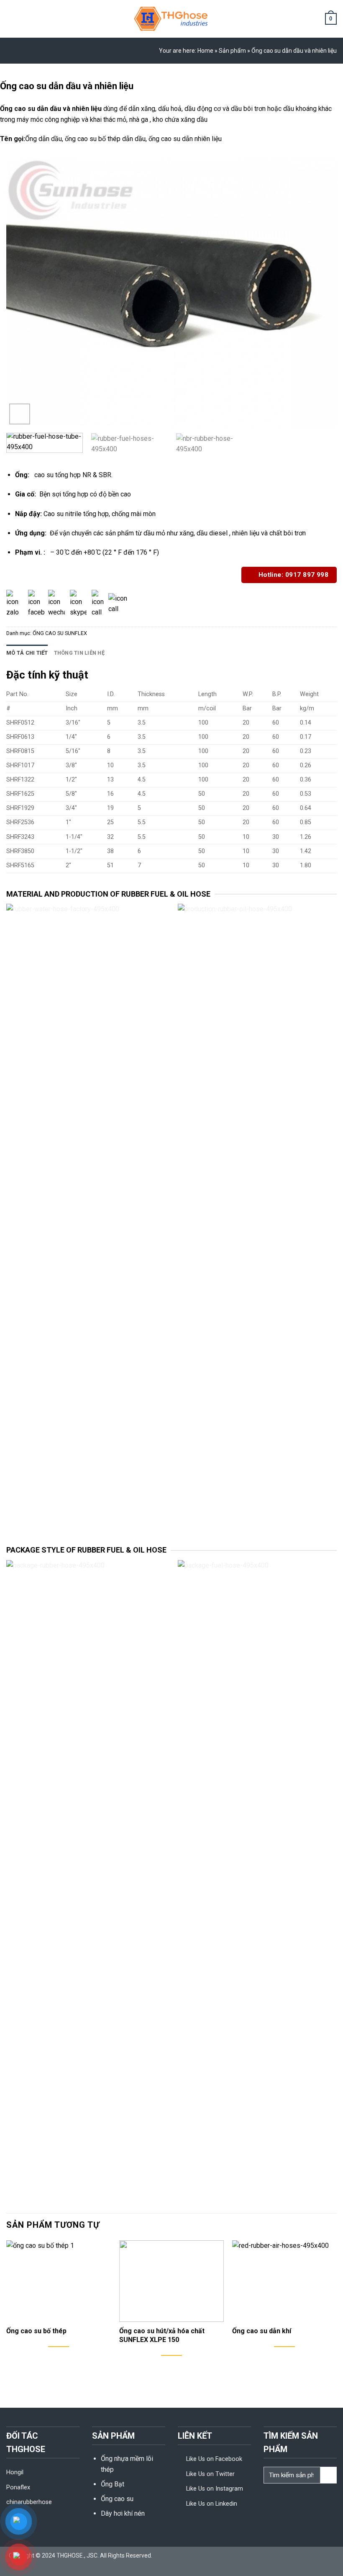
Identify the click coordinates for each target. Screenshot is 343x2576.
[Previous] (23, 293)
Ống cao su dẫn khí (262, 2331)
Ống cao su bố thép (36, 2331)
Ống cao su (117, 2499)
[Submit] (329, 2475)
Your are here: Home (186, 51)
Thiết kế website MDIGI (184, 2555)
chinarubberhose (29, 2502)
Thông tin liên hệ (79, 653)
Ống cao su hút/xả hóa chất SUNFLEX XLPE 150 (162, 2335)
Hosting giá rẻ (232, 2555)
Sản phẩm (232, 51)
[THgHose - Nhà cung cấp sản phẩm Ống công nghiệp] (171, 19)
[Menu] (11, 19)
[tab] (27, 653)
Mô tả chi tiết (27, 653)
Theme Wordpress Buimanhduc (292, 2555)
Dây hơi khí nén (123, 2513)
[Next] (320, 293)
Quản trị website (172, 2565)
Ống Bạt (113, 2484)
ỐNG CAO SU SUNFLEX (60, 633)
